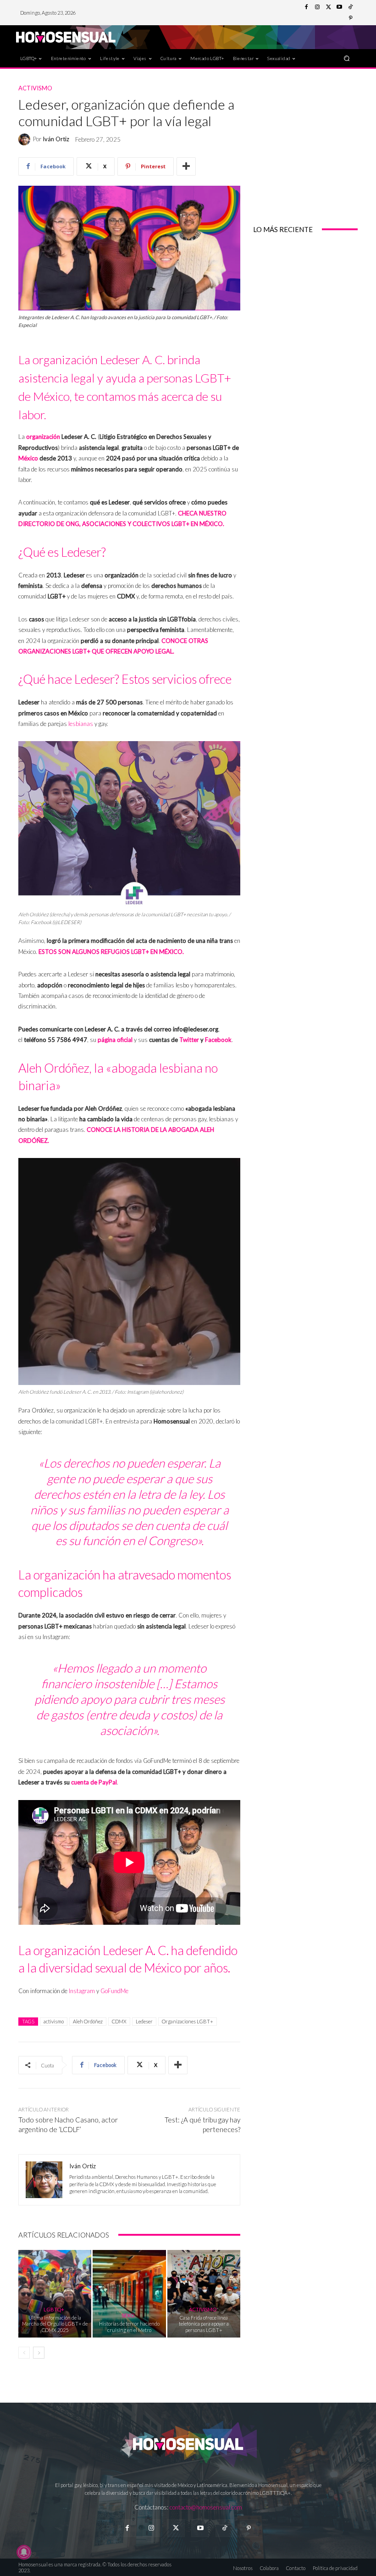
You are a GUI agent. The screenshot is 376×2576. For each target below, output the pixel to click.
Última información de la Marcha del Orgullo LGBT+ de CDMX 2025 (55, 2324)
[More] (186, 166)
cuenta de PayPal (94, 1782)
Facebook (218, 1040)
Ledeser (144, 2021)
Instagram (82, 1991)
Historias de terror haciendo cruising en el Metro (129, 2327)
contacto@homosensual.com (206, 2507)
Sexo (128, 2315)
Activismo (35, 88)
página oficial (115, 1040)
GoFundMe (114, 1991)
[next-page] (39, 2353)
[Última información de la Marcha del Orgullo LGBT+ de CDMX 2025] (55, 2294)
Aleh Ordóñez (88, 2021)
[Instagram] (317, 7)
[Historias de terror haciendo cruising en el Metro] (129, 2294)
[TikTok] (350, 7)
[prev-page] (24, 2353)
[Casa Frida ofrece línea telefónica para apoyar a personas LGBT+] (204, 2294)
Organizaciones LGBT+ (188, 2021)
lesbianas (81, 724)
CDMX (119, 2021)
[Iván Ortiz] (26, 139)
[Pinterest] (350, 18)
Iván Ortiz (56, 139)
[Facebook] (306, 7)
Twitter (189, 1040)
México (28, 458)
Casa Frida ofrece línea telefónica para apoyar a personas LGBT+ (204, 2324)
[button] (347, 58)
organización (43, 437)
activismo (54, 2021)
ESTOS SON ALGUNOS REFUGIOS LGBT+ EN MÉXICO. (111, 952)
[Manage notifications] (24, 2552)
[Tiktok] (224, 2528)
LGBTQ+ (54, 2309)
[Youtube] (339, 7)
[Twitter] (328, 7)
